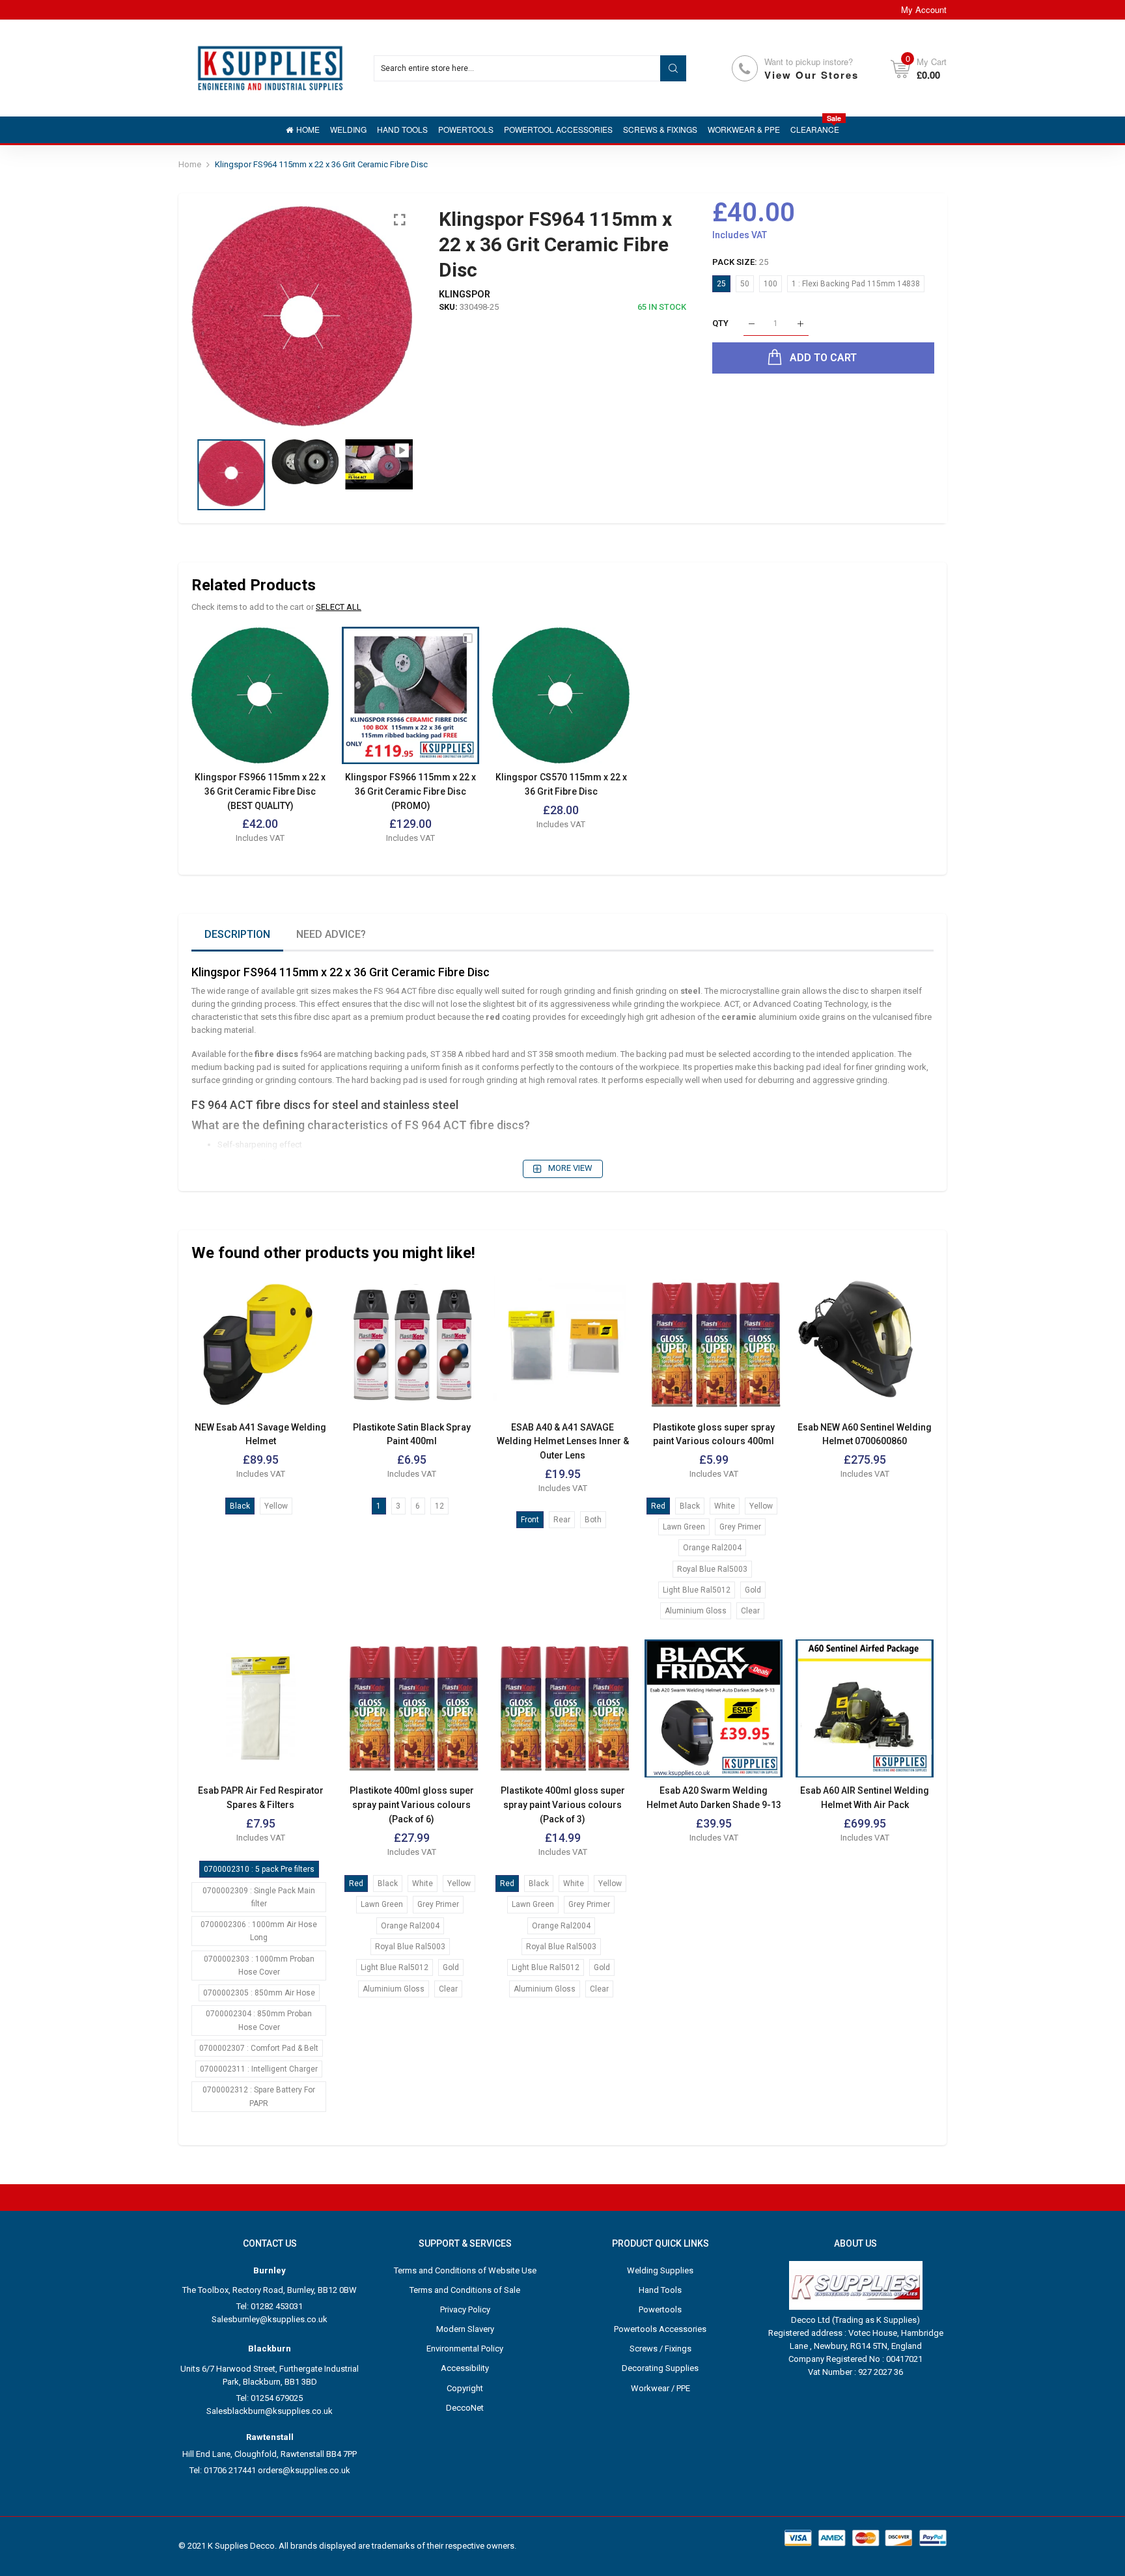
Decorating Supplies (660, 2368)
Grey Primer (740, 1527)
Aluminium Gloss (696, 1611)
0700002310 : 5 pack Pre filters (259, 1869)
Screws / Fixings (660, 2349)
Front (530, 1520)
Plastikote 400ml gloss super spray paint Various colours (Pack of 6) (412, 1804)
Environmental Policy (465, 2349)
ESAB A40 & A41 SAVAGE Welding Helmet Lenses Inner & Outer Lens (563, 1441)
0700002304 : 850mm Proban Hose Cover (259, 2020)
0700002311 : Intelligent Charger (259, 2069)
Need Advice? (331, 934)
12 (439, 1506)
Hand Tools (660, 2290)
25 (721, 284)
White (725, 1506)
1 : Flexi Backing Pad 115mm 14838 (856, 284)
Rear (562, 1520)
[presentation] (217, 316)
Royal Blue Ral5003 (712, 1569)
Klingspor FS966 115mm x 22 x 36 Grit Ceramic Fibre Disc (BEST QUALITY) (260, 791)
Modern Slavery (465, 2329)
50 (745, 284)
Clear (750, 1611)
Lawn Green (684, 1527)
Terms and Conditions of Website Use (465, 2270)
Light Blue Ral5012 (697, 1590)
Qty (720, 324)
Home (190, 164)
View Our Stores (812, 75)
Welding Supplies (660, 2270)
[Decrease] (752, 324)
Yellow (276, 1506)
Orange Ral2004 (712, 1548)
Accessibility (465, 2368)
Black (240, 1506)
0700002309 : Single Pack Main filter (259, 1897)
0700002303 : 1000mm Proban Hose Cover (259, 1966)
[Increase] (800, 324)
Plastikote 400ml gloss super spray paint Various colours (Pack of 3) (563, 1804)
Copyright (465, 2388)
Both (593, 1520)
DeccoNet (465, 2408)
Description (237, 934)
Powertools (660, 2309)
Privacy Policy (465, 2309)
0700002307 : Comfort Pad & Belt (259, 2048)
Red (658, 1506)
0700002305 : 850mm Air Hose (259, 1993)
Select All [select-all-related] (339, 607)
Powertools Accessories (660, 2329)
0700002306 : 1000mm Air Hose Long (259, 1931)
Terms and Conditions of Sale (465, 2290)
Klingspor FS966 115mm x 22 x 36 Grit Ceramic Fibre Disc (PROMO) (410, 791)
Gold (753, 1590)
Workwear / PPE (660, 2388)
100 (771, 284)
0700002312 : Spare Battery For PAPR (259, 2096)
